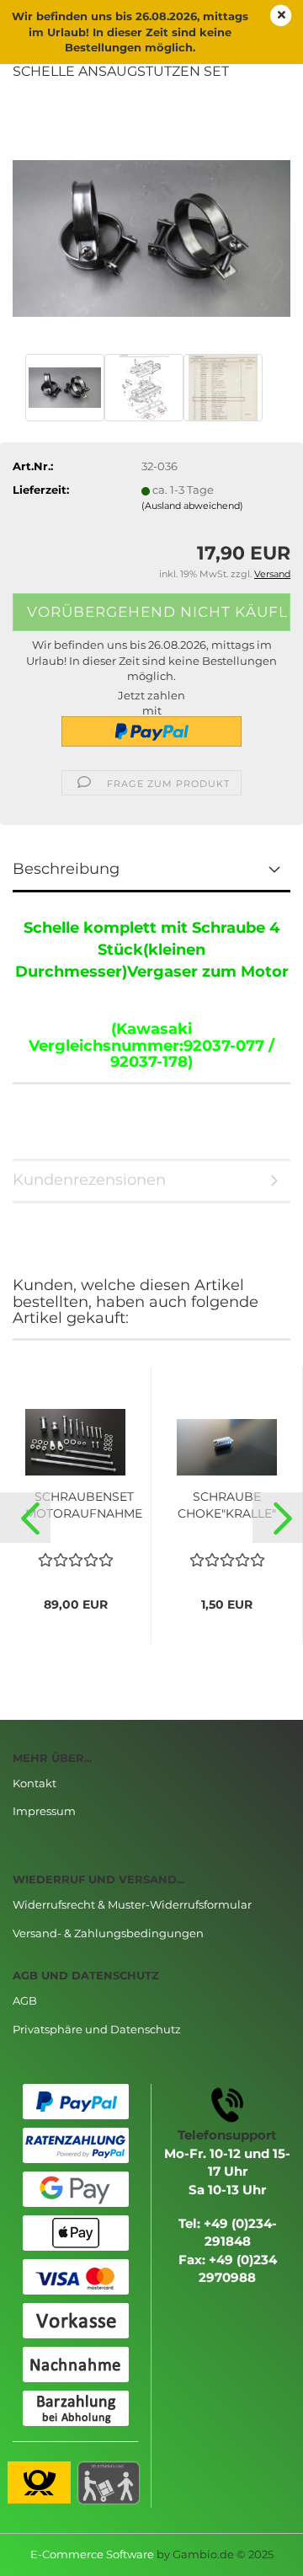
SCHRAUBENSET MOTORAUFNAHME (84, 1505)
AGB (25, 2000)
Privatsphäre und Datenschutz (97, 2029)
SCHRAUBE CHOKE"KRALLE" (227, 1505)
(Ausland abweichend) (192, 506)
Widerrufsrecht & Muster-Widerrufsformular (132, 1904)
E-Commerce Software (92, 2554)
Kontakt (35, 1783)
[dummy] (151, 222)
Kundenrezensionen (89, 1180)
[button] (25, 1518)
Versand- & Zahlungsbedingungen (108, 1933)
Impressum (44, 1811)
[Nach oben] (257, 2551)
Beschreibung (66, 869)
